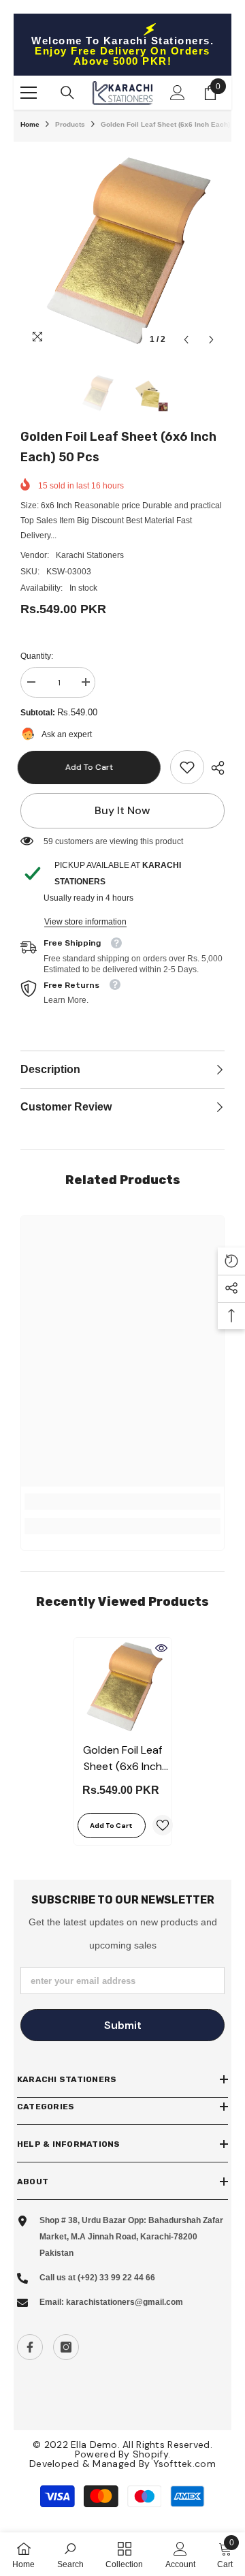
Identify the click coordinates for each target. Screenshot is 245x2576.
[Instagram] (66, 2347)
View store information (85, 922)
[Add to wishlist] (163, 1825)
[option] (122, 251)
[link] (187, 767)
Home (30, 124)
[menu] (29, 93)
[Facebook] (30, 2347)
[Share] (214, 768)
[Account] (178, 93)
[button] (186, 340)
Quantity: (37, 656)
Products (70, 124)
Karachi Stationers (90, 555)
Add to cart (92, 767)
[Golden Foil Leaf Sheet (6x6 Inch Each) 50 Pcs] (123, 1687)
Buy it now (122, 810)
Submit (123, 2025)
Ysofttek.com (184, 2464)
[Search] (67, 93)
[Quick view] (161, 1648)
